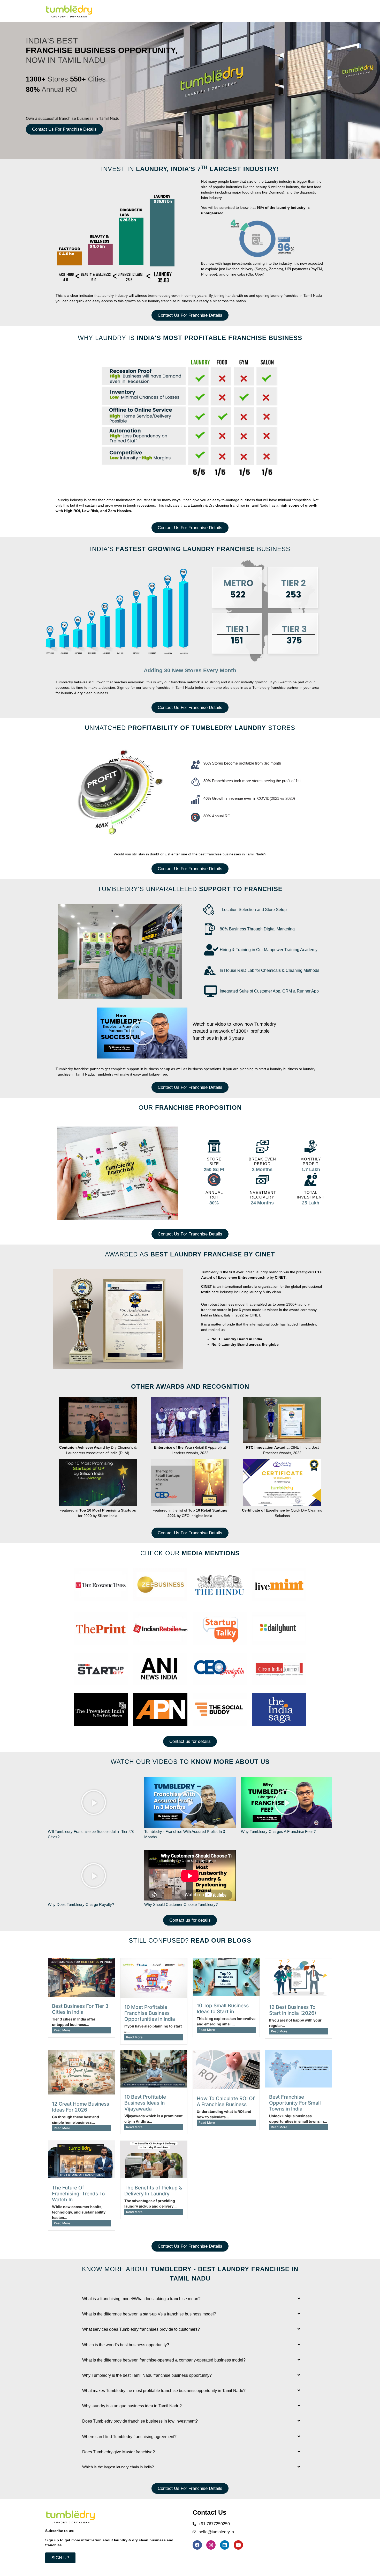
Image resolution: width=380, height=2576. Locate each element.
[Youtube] (238, 2545)
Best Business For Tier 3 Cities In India (80, 2009)
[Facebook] (197, 2545)
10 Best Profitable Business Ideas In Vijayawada (145, 2103)
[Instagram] (211, 2545)
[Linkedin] (225, 2545)
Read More (62, 2030)
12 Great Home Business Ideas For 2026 (81, 2107)
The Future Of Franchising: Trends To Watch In (78, 2194)
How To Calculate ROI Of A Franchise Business (226, 2101)
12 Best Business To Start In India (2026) (293, 2010)
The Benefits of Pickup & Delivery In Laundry (153, 2191)
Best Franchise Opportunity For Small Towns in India (295, 2103)
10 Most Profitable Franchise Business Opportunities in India (150, 2013)
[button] (142, 1033)
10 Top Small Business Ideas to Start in (223, 2008)
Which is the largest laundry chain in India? (118, 2467)
